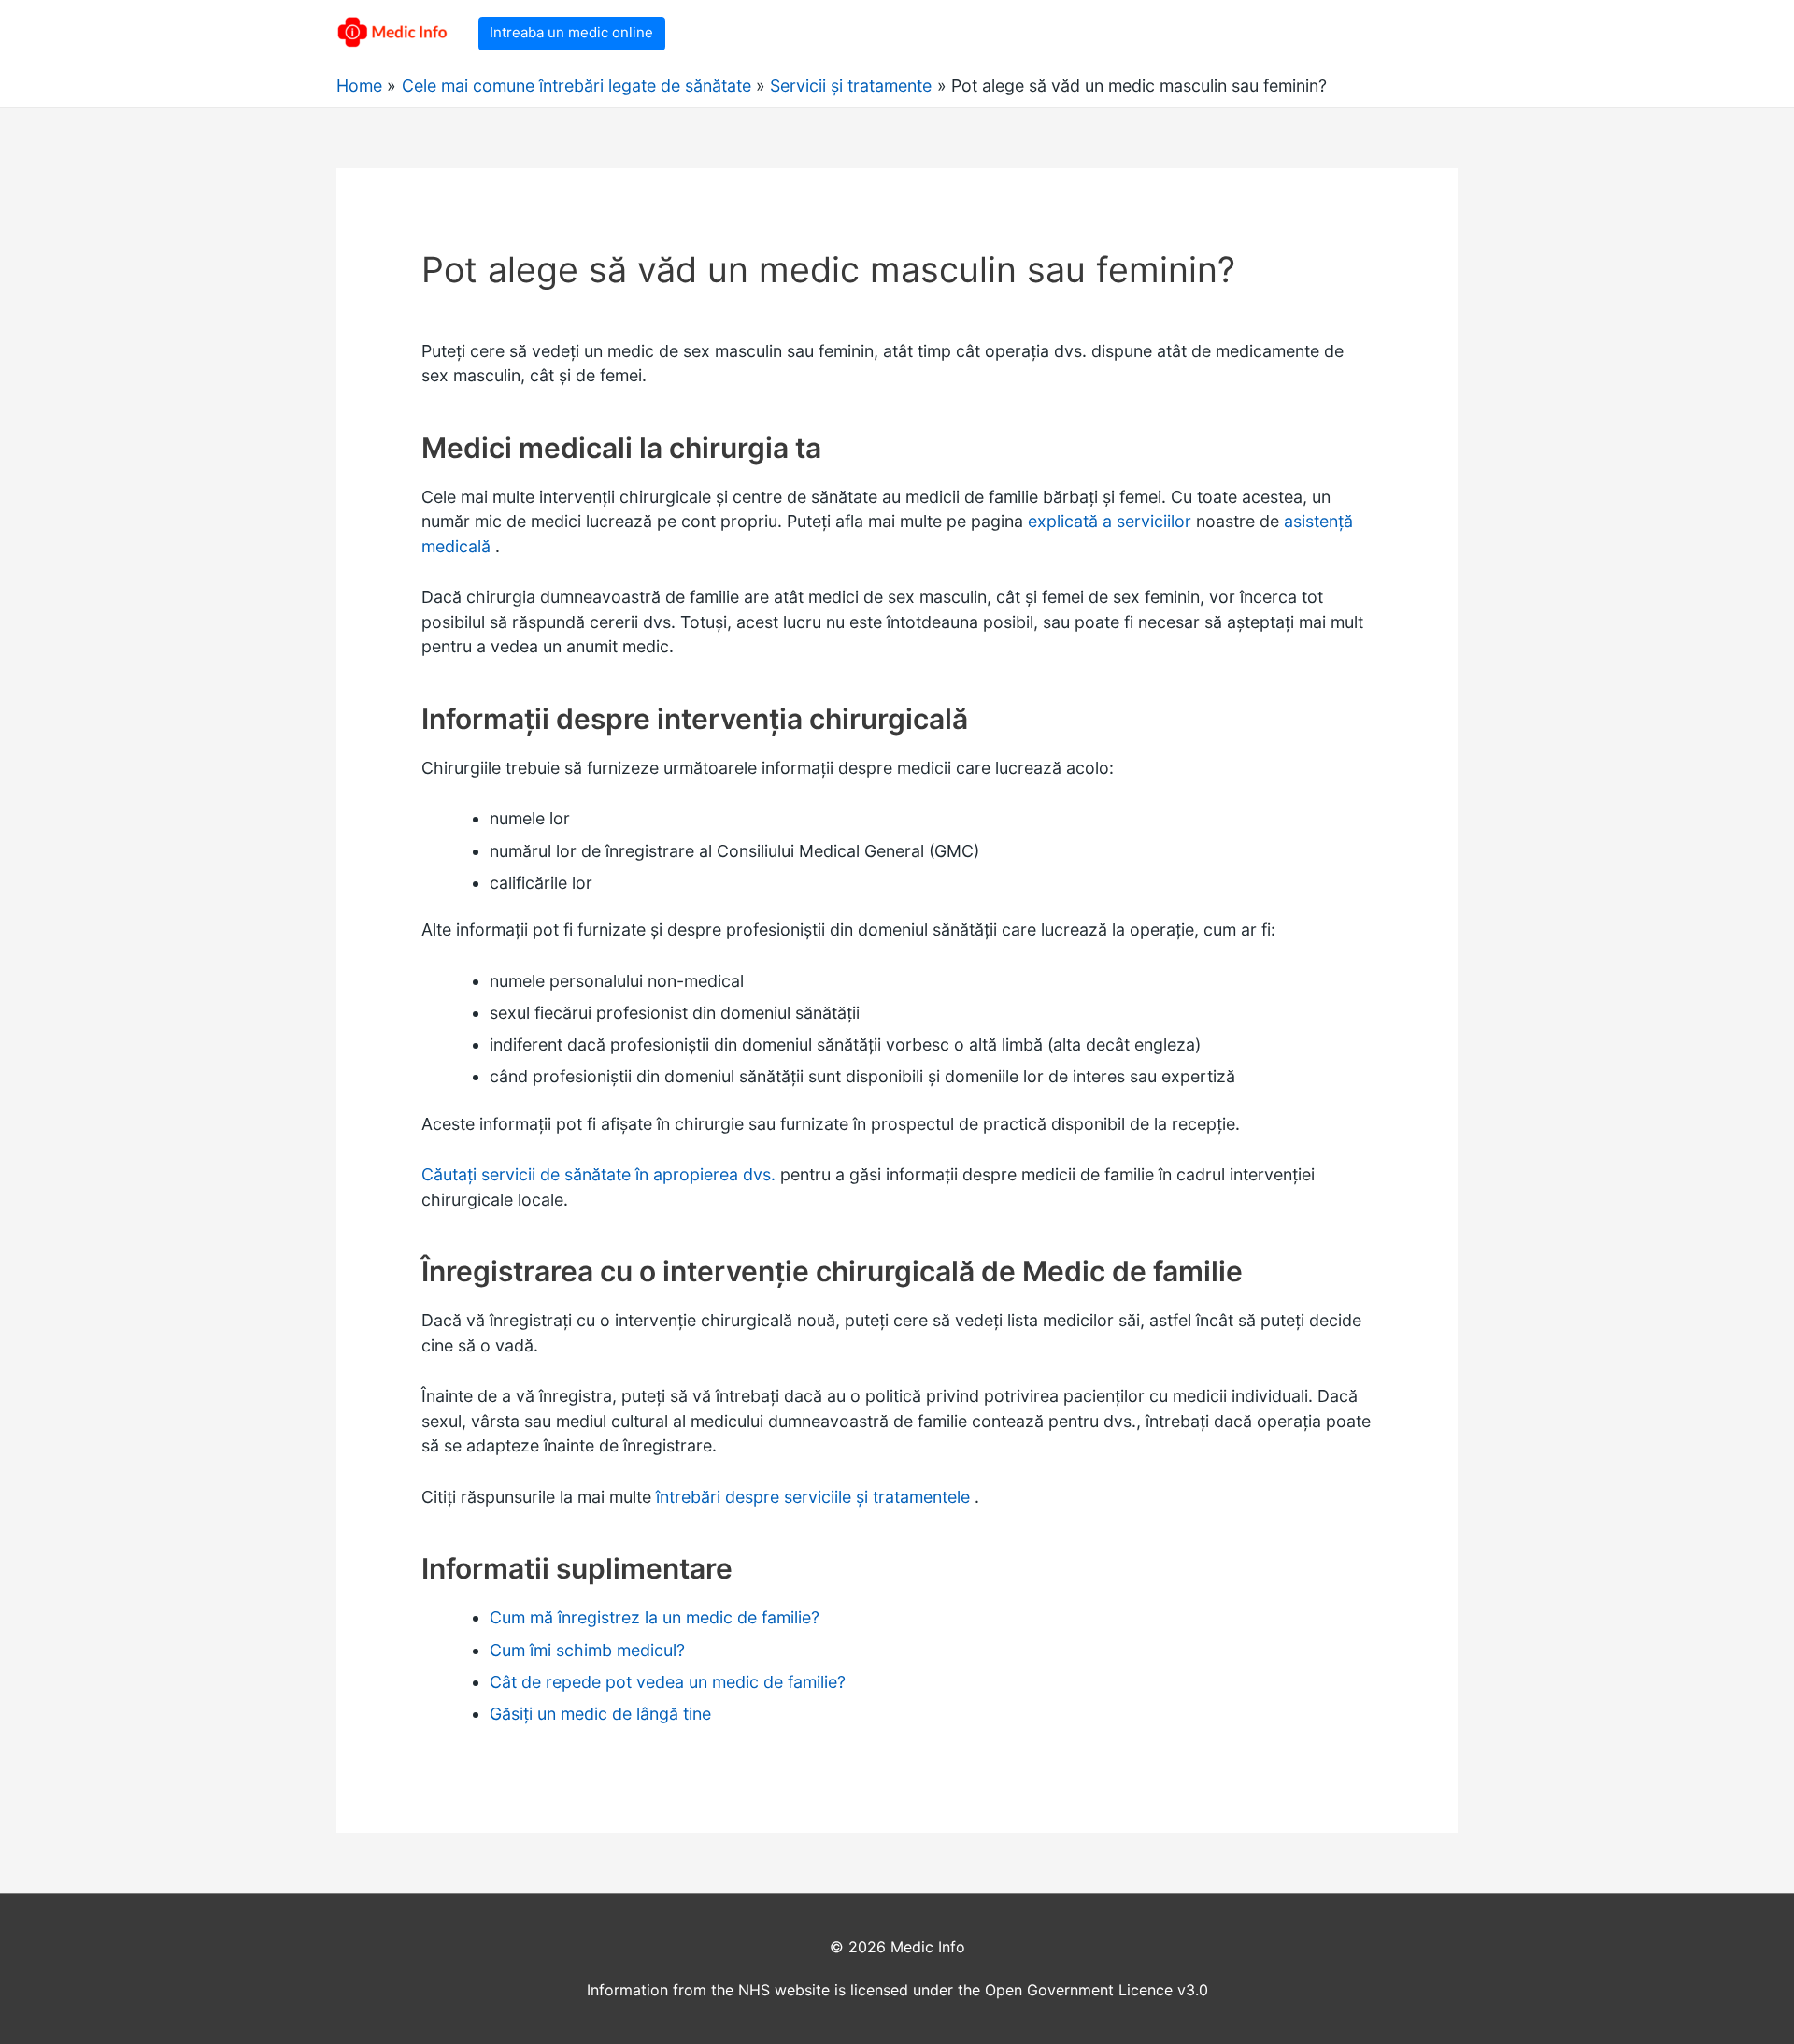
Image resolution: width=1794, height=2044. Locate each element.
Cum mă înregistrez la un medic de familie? (655, 1617)
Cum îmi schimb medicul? (587, 1650)
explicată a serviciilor (1110, 521)
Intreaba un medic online (571, 32)
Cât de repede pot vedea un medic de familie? (668, 1682)
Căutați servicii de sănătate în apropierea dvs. (598, 1174)
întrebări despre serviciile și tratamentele (815, 1497)
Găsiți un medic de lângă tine (600, 1714)
